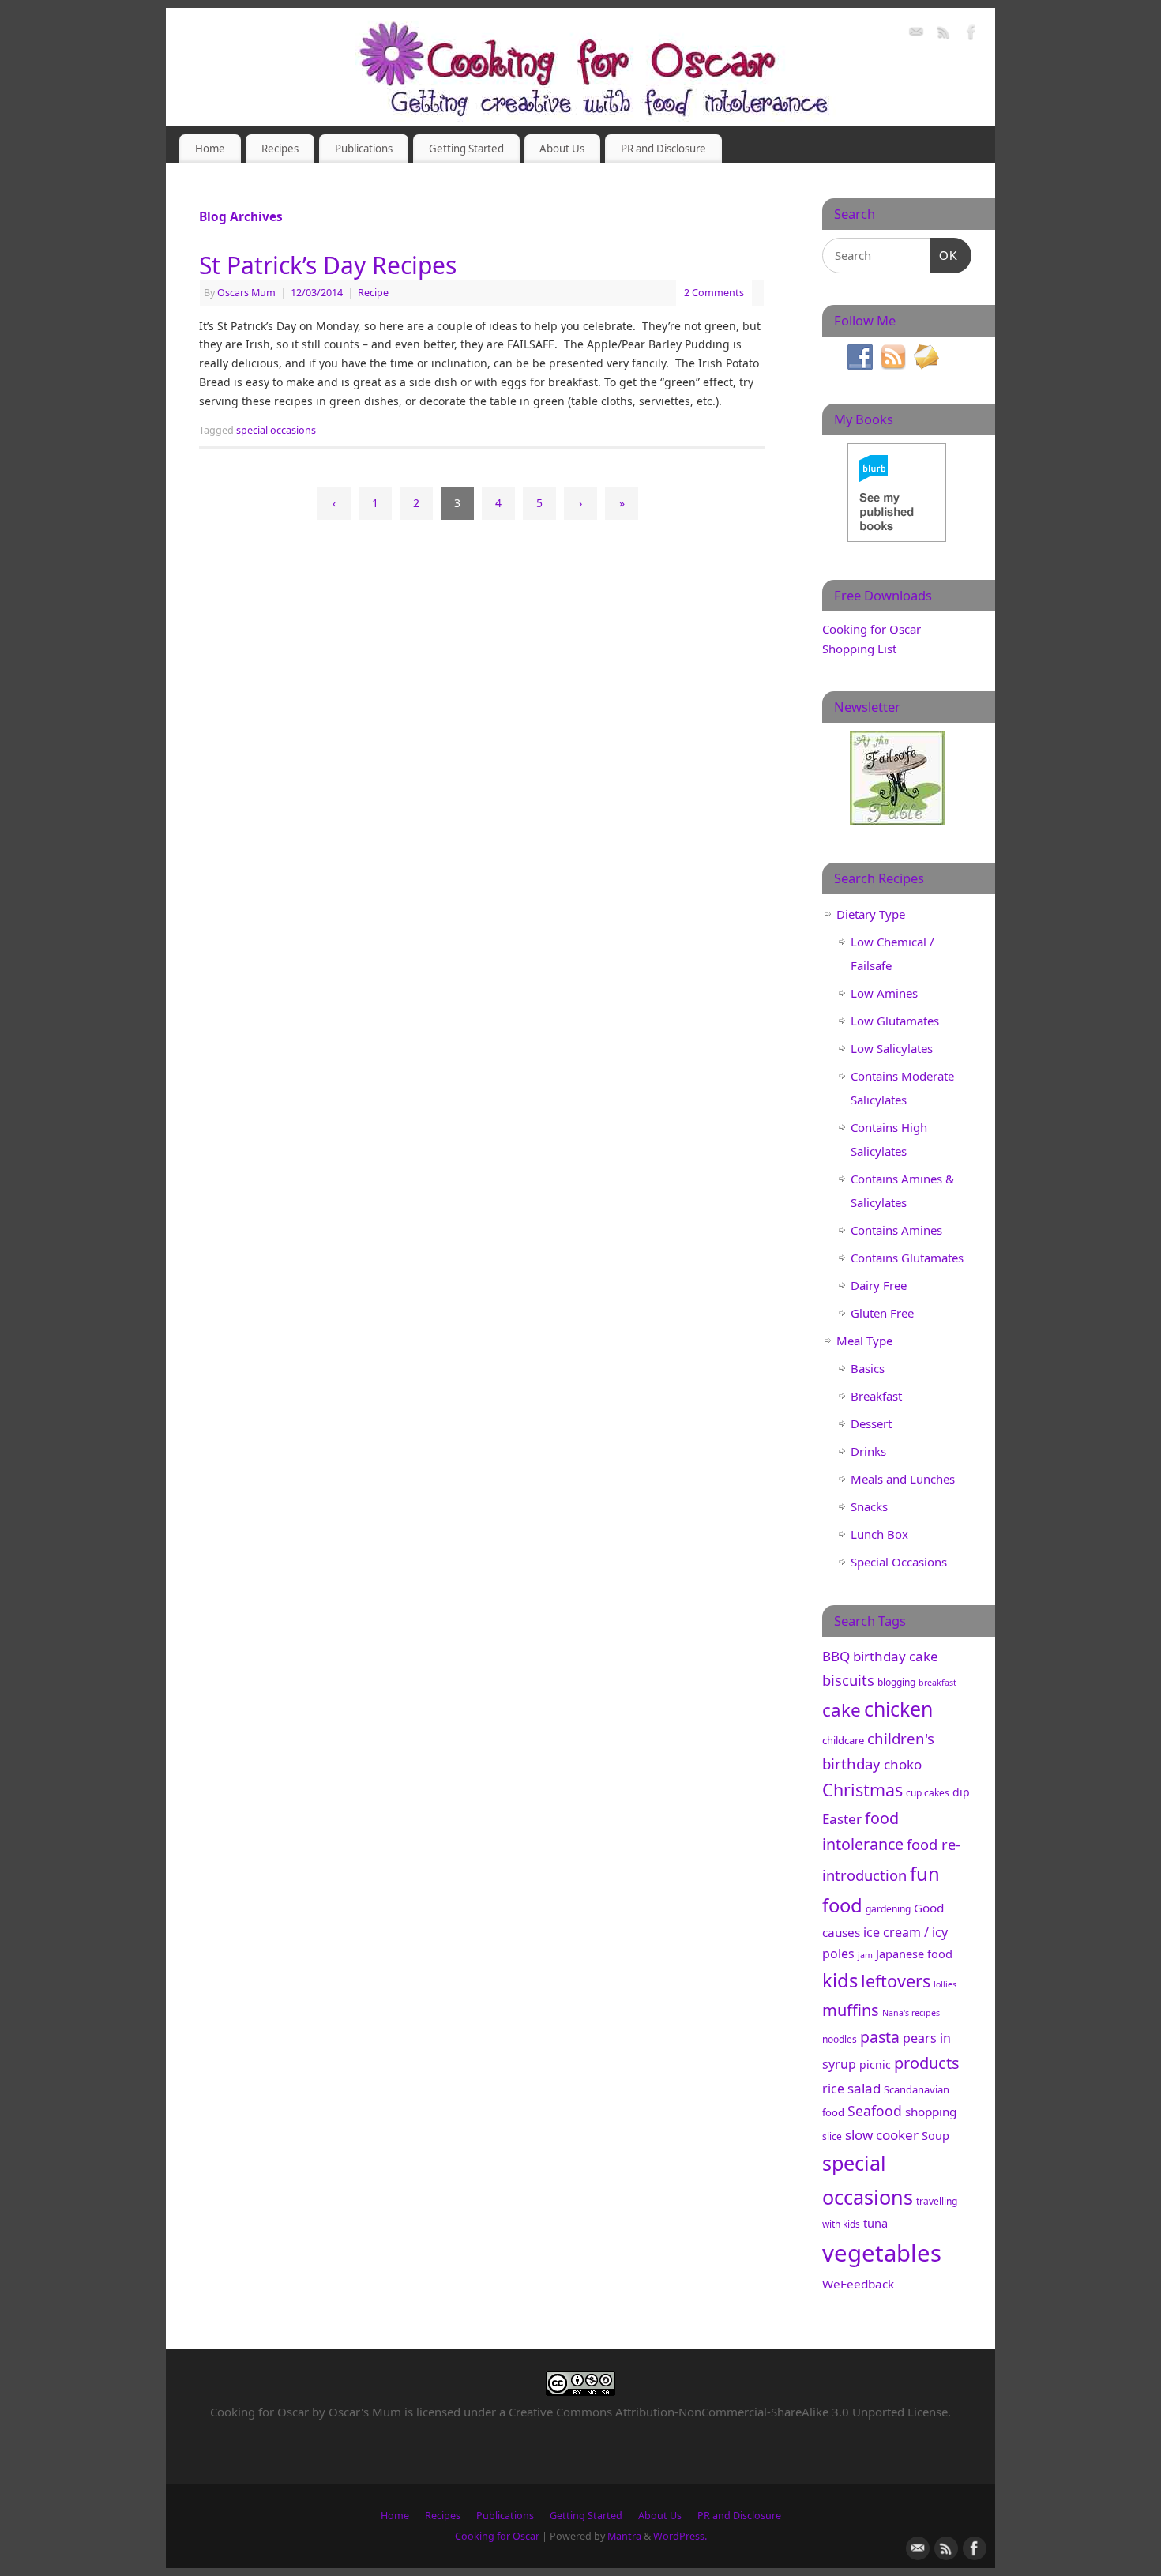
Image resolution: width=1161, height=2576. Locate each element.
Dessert (871, 1423)
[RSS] (944, 34)
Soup (936, 2135)
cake (842, 1710)
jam (865, 1955)
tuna (875, 2223)
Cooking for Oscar (497, 2536)
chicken (898, 1709)
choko (903, 1764)
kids (840, 1980)
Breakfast (876, 1396)
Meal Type (864, 1341)
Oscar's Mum (365, 2412)
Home (210, 149)
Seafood (875, 2111)
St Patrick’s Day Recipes (328, 265)
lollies (945, 1984)
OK (945, 255)
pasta (880, 2037)
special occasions (276, 430)
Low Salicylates (892, 1048)
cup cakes (928, 1793)
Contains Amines (896, 1230)
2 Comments (714, 293)
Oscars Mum (246, 293)
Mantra (624, 2536)
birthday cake (896, 1656)
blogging (896, 1682)
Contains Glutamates (907, 1258)
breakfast (937, 1683)
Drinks (868, 1451)
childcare (843, 1740)
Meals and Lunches (903, 1479)
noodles (840, 2039)
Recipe (373, 293)
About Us (562, 149)
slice (832, 2136)
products (927, 2063)
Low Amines (884, 993)
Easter (842, 1819)
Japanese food (914, 1954)
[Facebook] (971, 34)
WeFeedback (858, 2284)
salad (864, 2088)
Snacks (869, 1506)
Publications (364, 149)
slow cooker (882, 2135)
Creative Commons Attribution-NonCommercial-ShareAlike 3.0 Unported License (728, 2412)
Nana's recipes (911, 2013)
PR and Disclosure (663, 149)
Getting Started (466, 149)
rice (833, 2089)
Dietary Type (871, 914)
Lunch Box (879, 1534)
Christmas (862, 1790)
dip (961, 1792)
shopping (931, 2112)
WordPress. (680, 2536)
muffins (851, 2010)
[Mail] (916, 34)
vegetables (882, 2253)
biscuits (848, 1680)
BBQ (836, 1656)
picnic (875, 2065)
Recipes (280, 149)
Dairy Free (879, 1285)
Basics (868, 1368)
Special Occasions (899, 1562)
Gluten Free (882, 1313)
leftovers (896, 1981)
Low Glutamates (895, 1021)
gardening (888, 1909)
